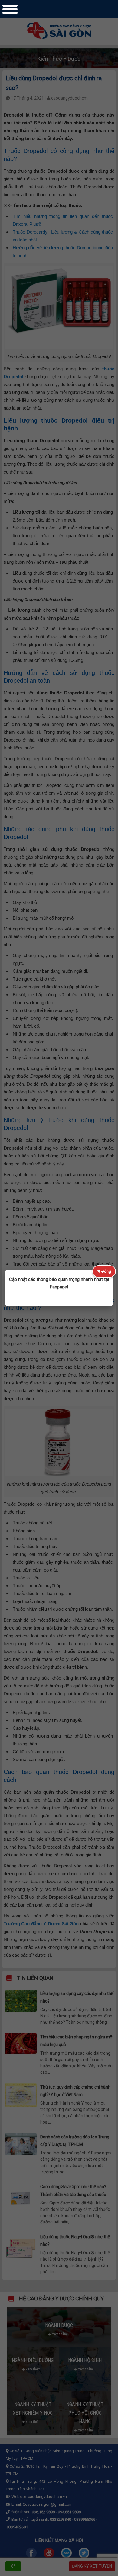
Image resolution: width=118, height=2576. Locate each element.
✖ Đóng (104, 1271)
